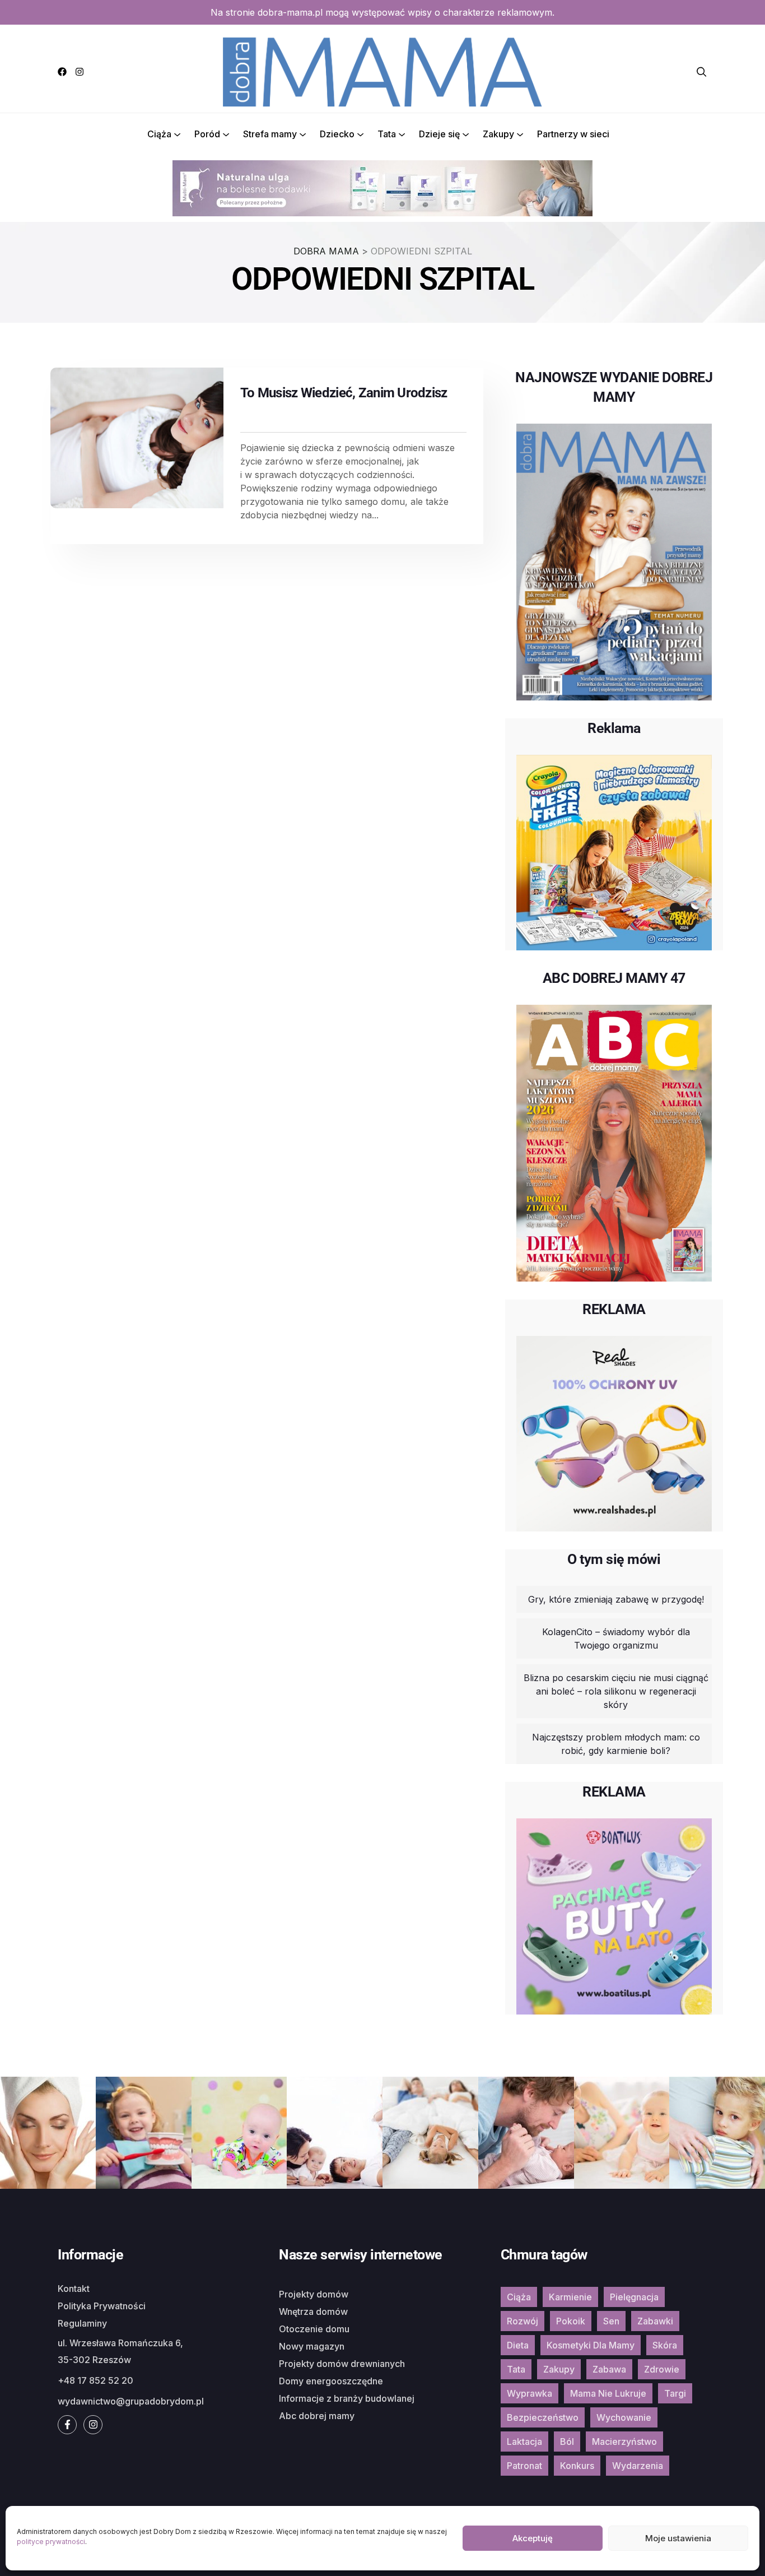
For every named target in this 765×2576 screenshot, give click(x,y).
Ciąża (159, 134)
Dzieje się (439, 134)
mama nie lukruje (608, 2393)
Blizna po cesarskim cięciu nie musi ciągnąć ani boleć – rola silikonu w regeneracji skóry (616, 1691)
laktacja (524, 2442)
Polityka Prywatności (102, 2306)
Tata (387, 134)
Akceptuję (533, 2538)
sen (611, 2321)
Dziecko (337, 134)
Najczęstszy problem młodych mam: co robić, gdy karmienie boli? (616, 1744)
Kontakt (74, 2289)
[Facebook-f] (67, 2425)
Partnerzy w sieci (573, 134)
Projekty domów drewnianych (342, 2364)
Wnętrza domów (313, 2312)
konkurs (577, 2466)
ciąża (519, 2297)
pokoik (571, 2321)
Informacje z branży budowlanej (347, 2398)
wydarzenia (638, 2466)
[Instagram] (80, 72)
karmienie (570, 2297)
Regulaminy (82, 2323)
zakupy (559, 2369)
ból (567, 2442)
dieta (518, 2345)
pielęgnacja (634, 2297)
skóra (665, 2345)
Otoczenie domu (314, 2329)
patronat (524, 2466)
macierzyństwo (624, 2442)
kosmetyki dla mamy (591, 2345)
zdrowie (662, 2369)
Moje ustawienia (678, 2538)
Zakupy (498, 134)
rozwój (523, 2321)
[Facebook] (62, 72)
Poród (207, 134)
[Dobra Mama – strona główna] (382, 71)
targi (675, 2393)
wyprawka (530, 2393)
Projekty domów (314, 2294)
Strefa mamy (270, 134)
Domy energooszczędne (331, 2381)
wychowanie (624, 2417)
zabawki (655, 2321)
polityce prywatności (51, 2542)
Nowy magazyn (312, 2346)
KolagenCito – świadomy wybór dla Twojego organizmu (616, 1639)
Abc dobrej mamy (317, 2416)
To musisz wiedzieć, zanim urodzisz (344, 393)
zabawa (609, 2369)
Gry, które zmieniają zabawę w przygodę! (616, 1599)
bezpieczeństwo (543, 2417)
